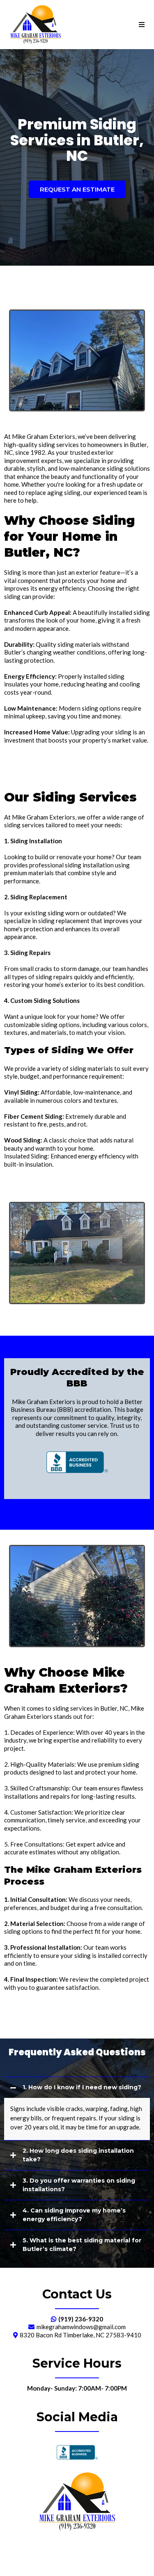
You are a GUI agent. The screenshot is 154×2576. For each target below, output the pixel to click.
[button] (142, 25)
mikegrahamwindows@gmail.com (81, 2327)
